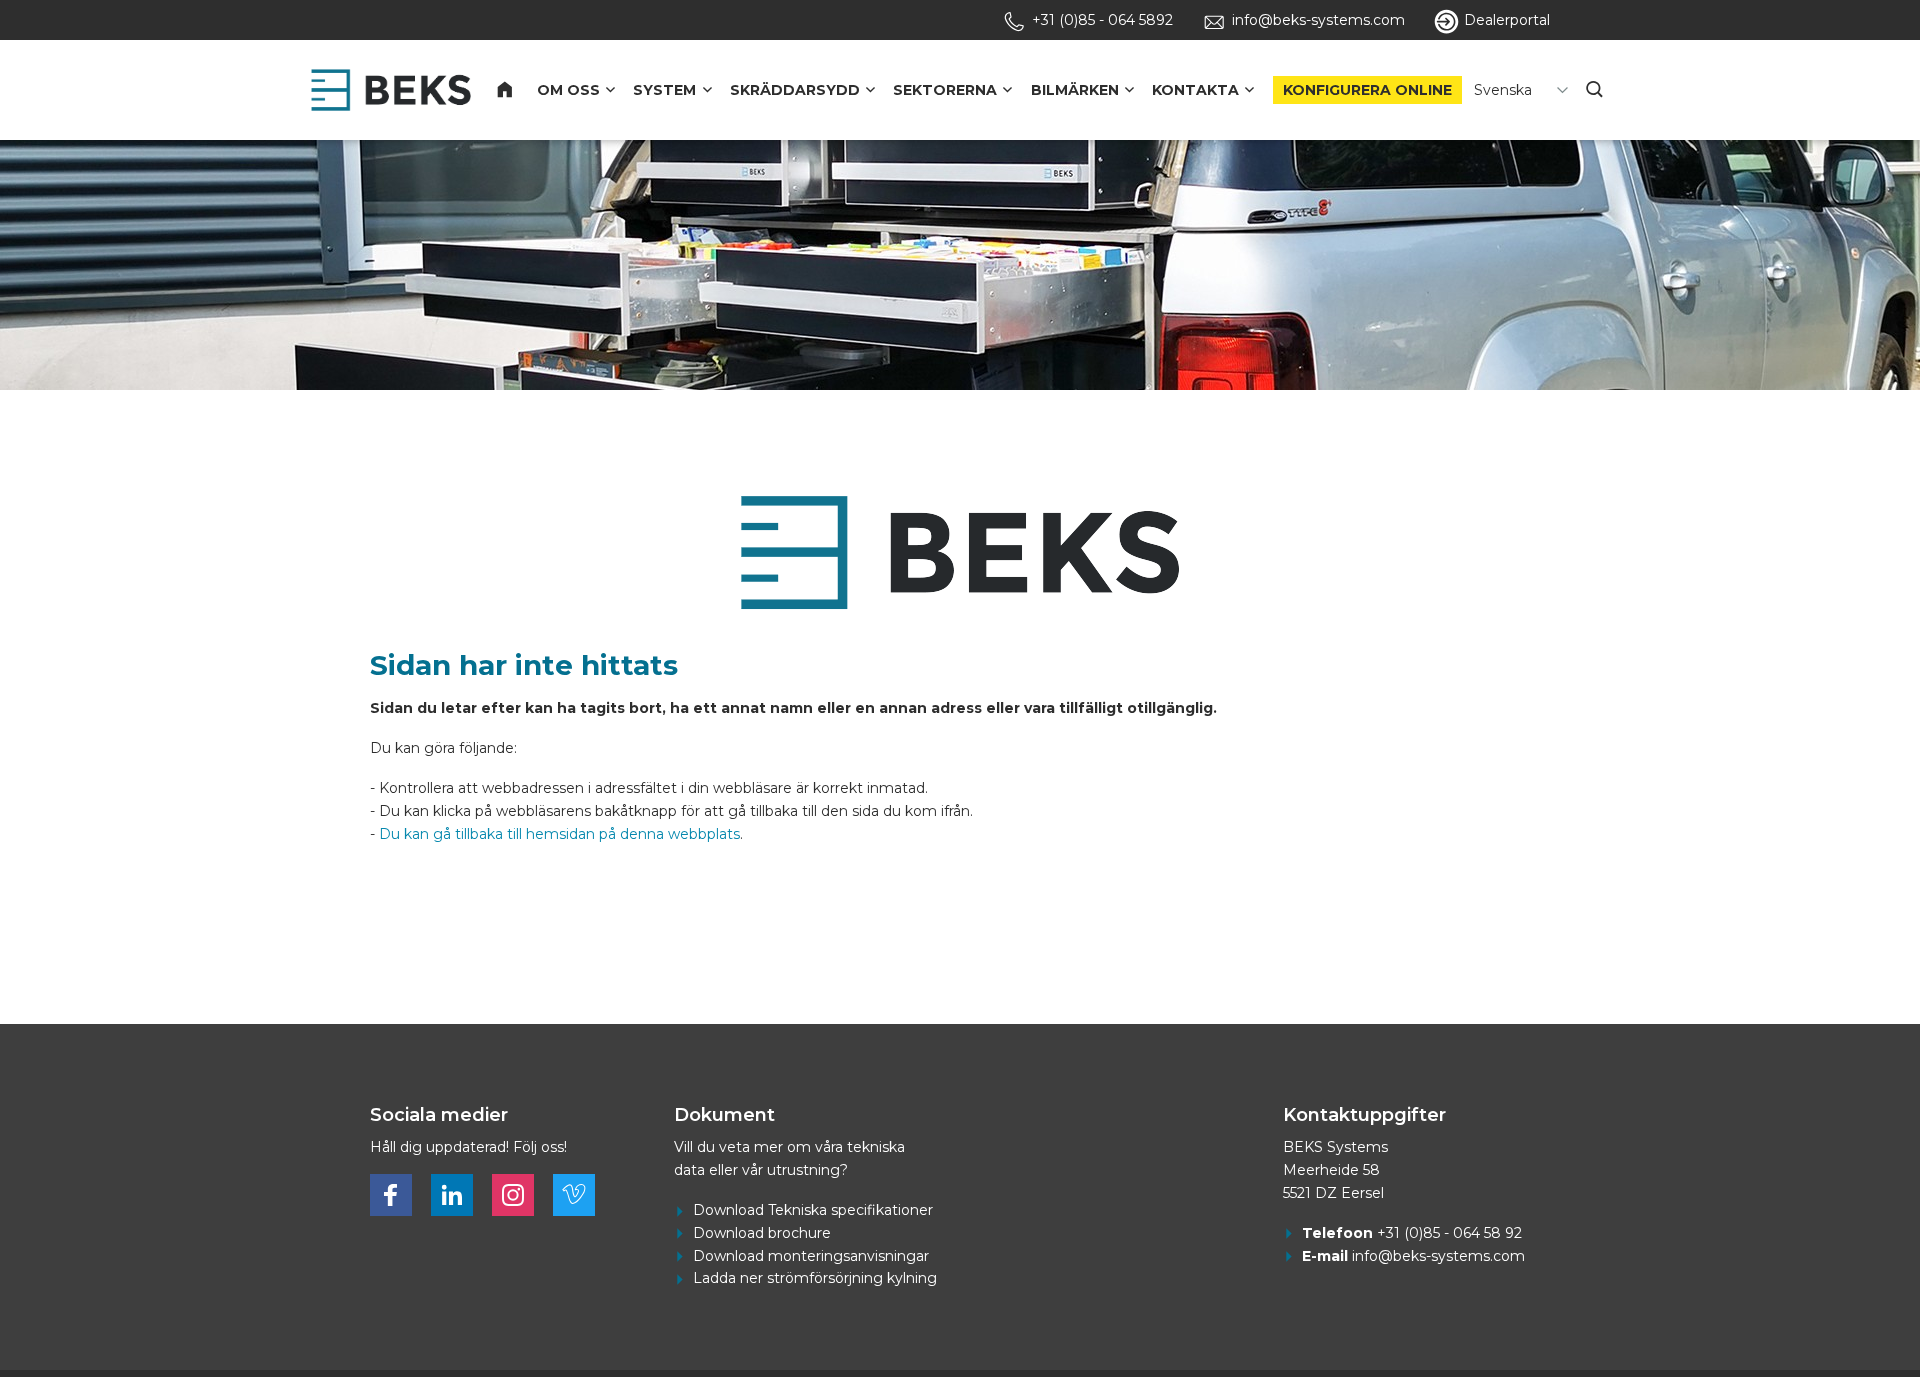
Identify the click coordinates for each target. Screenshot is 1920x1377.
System (664, 90)
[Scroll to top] (1814, 1300)
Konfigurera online (1367, 90)
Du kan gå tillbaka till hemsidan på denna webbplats (559, 834)
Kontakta (1195, 90)
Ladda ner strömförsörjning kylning (815, 1278)
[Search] (1597, 90)
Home (516, 90)
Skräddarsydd (795, 90)
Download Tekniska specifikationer (813, 1210)
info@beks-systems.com (1438, 1256)
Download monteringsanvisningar (811, 1256)
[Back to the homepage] (391, 90)
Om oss (568, 90)
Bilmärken (1075, 90)
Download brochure (762, 1233)
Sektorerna (945, 90)
